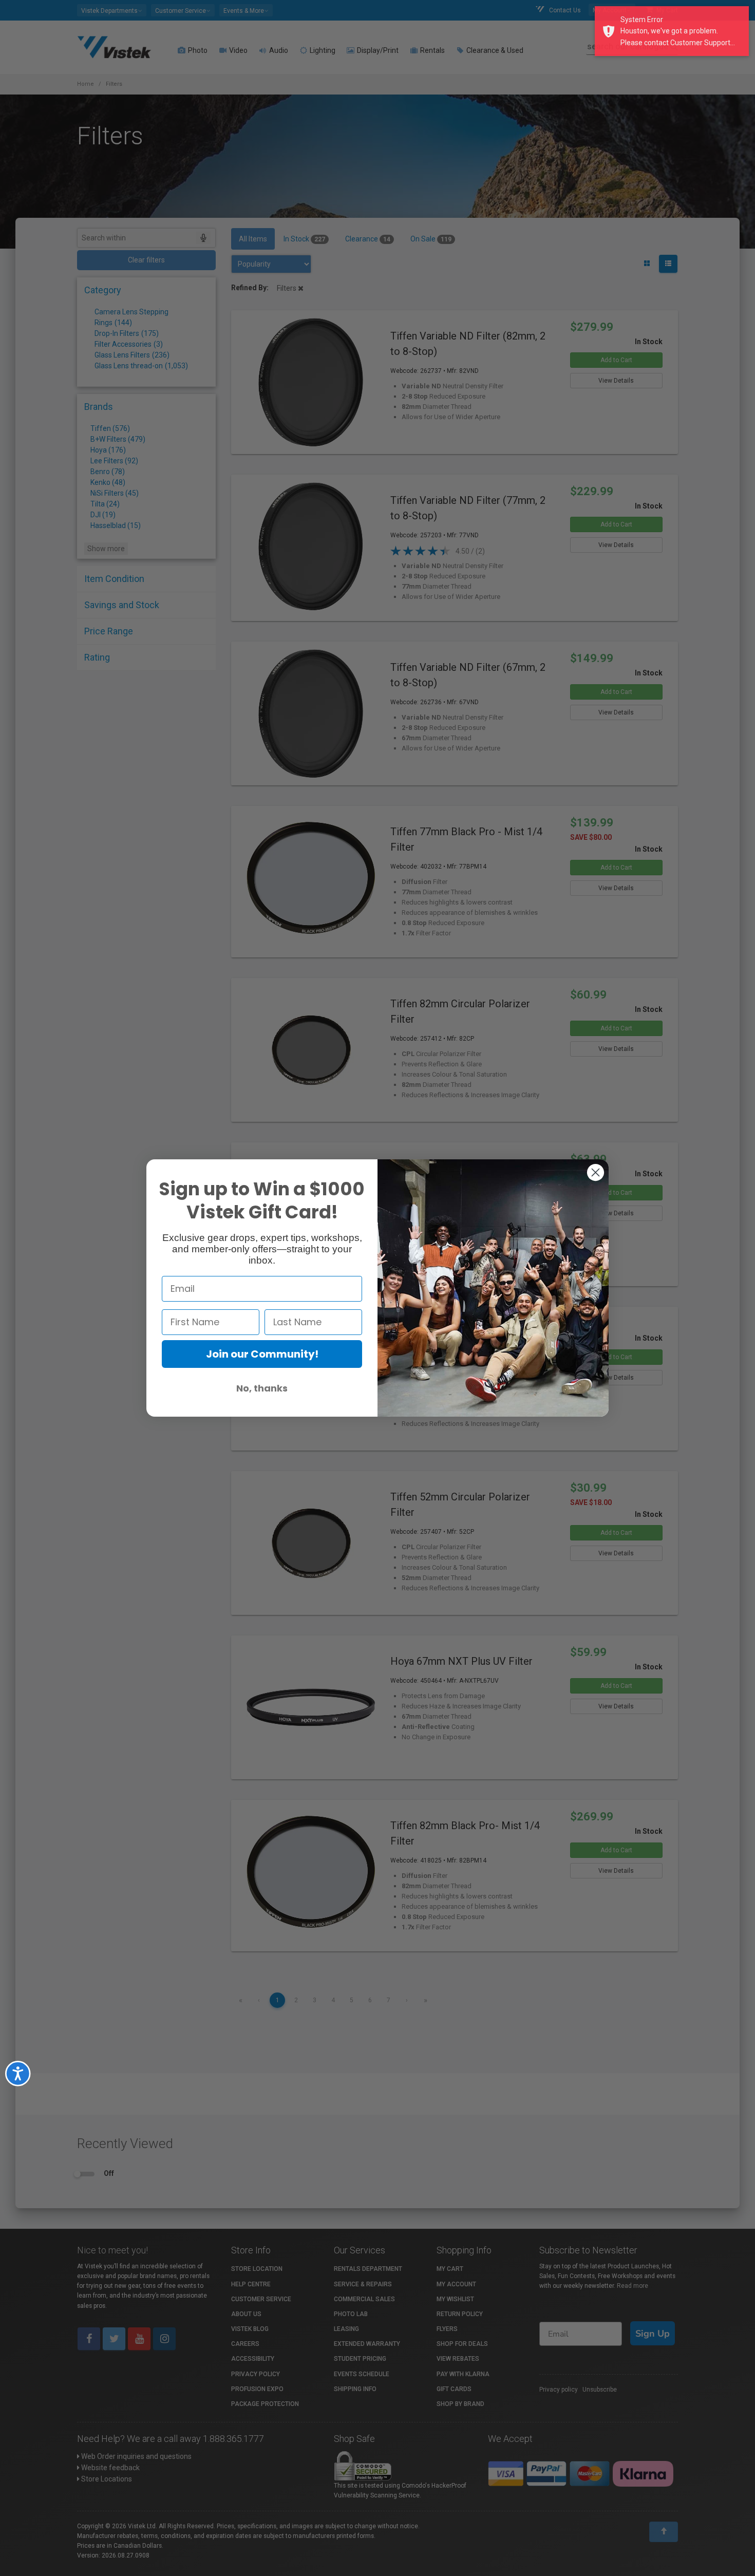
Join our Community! (262, 1354)
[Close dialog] (596, 1172)
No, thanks (262, 1388)
